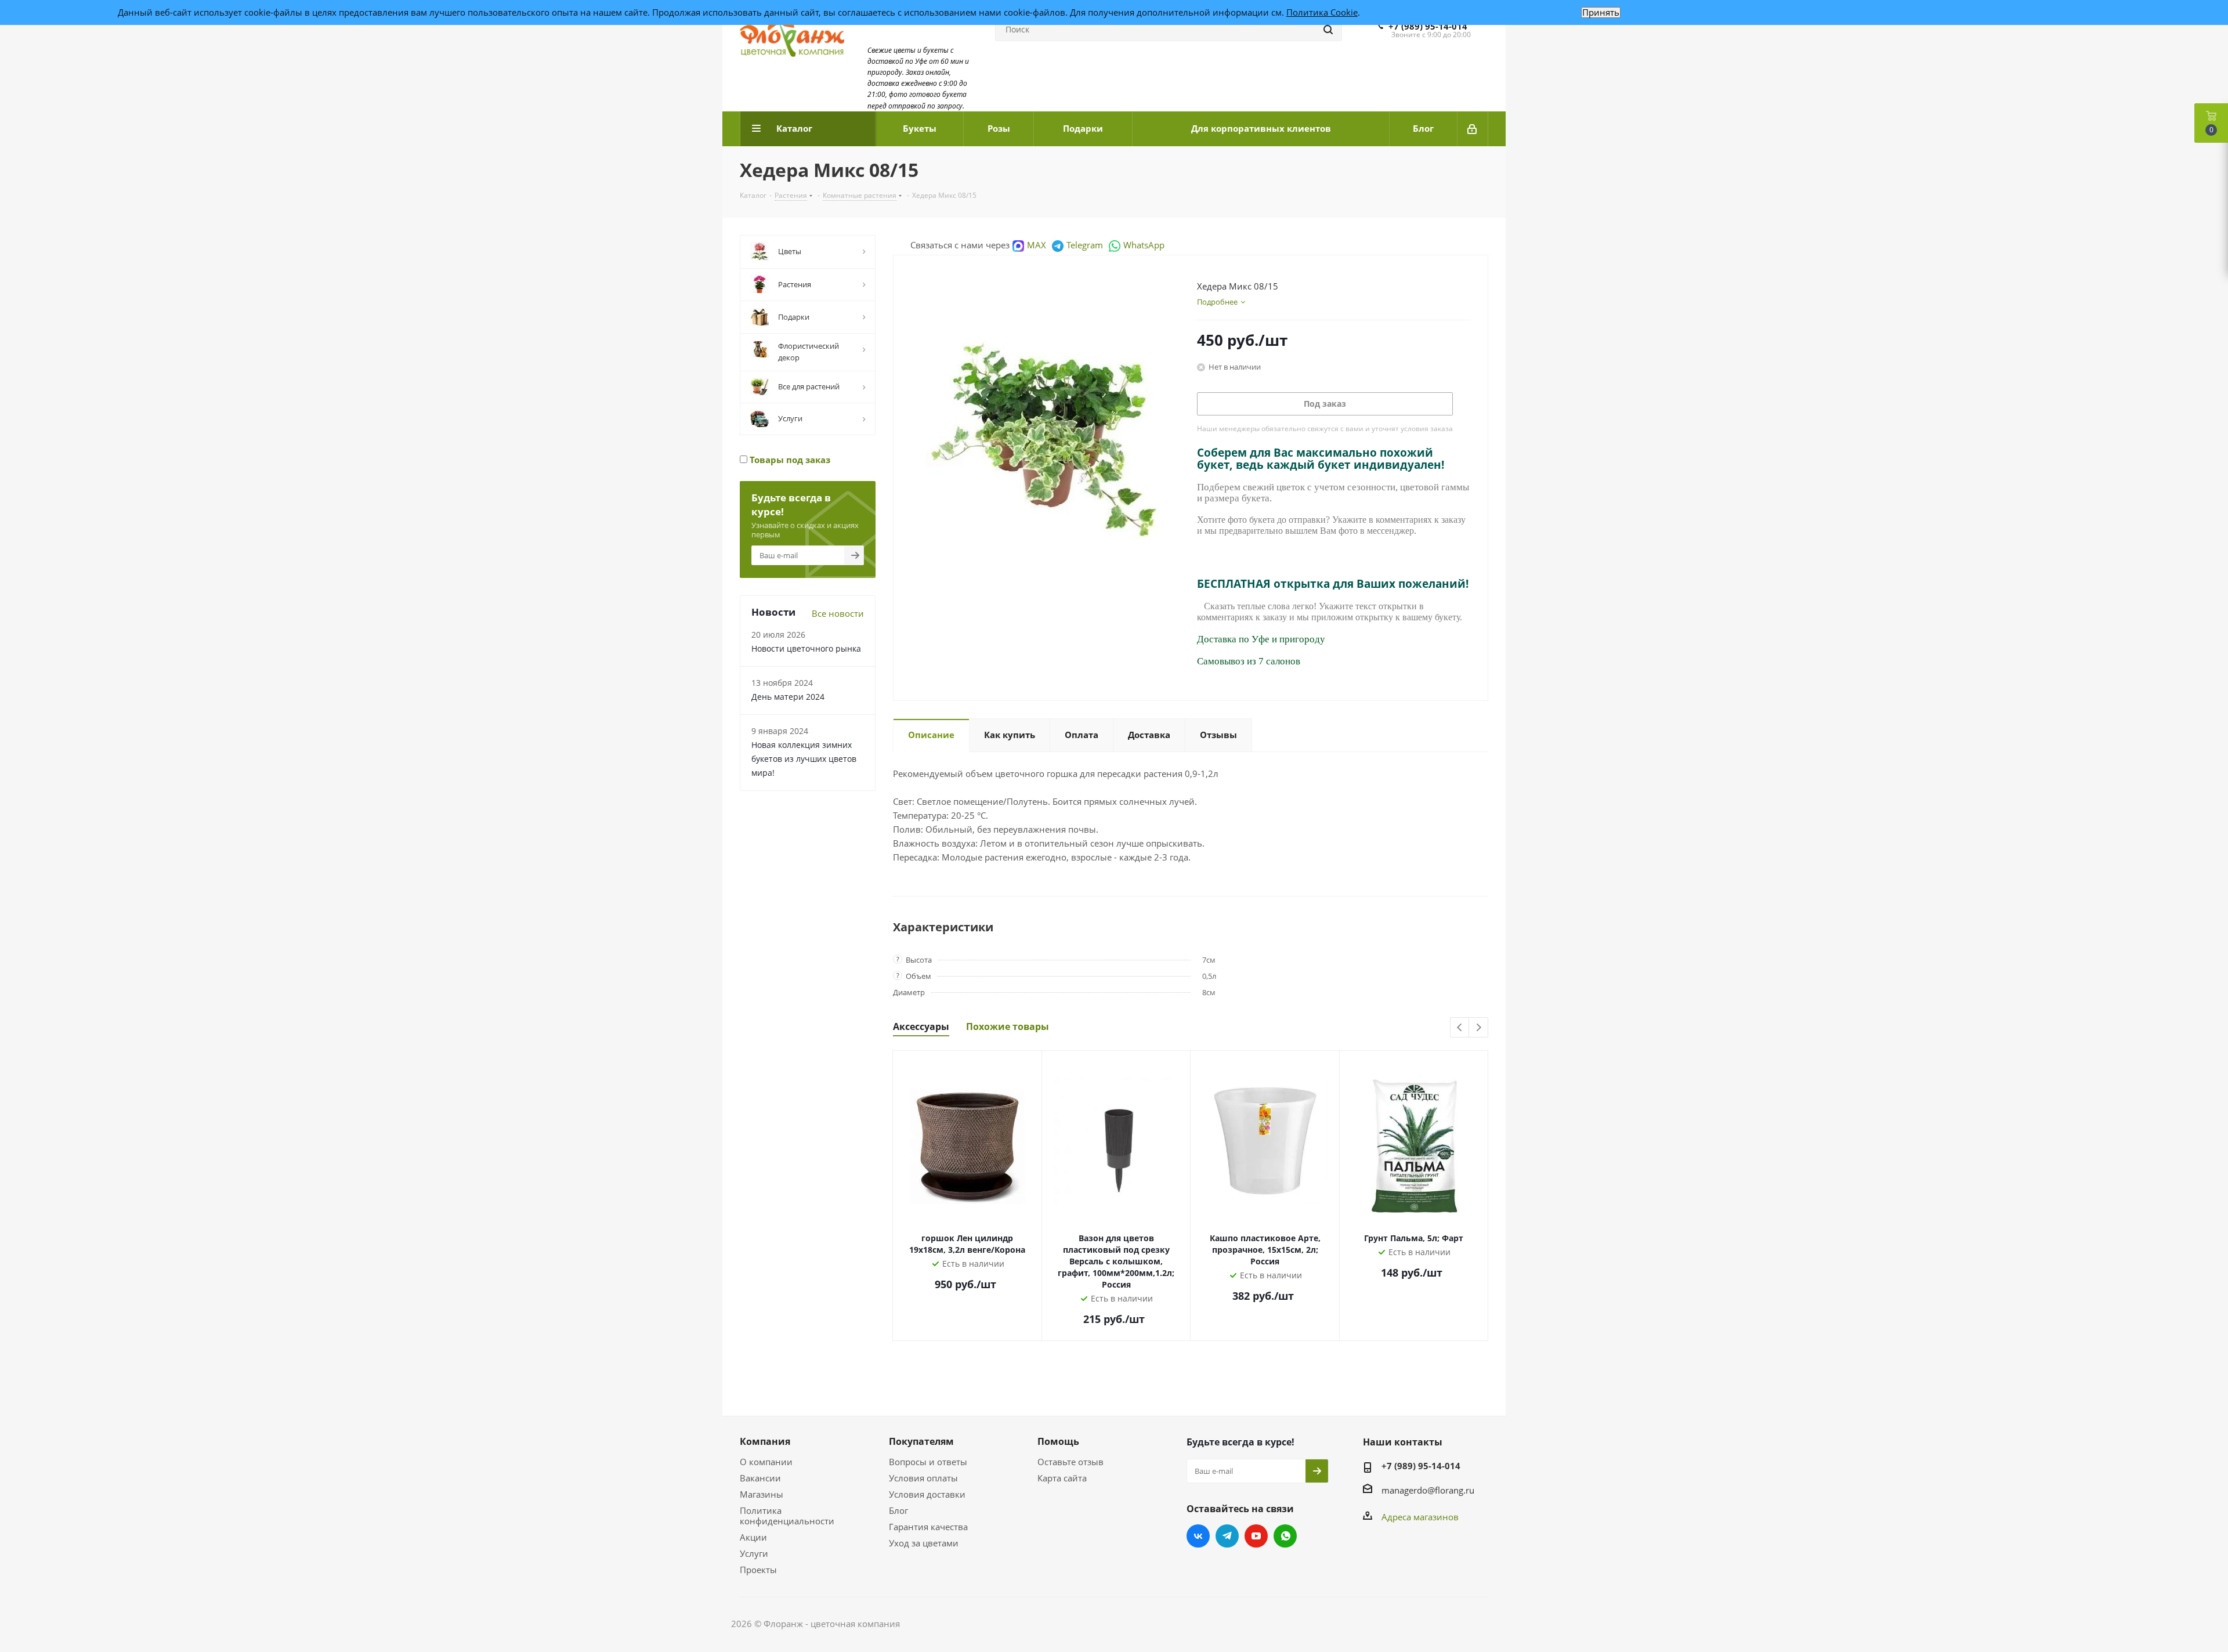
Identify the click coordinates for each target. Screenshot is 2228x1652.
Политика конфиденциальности (787, 1516)
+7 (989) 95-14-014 (1428, 26)
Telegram (1085, 245)
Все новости (838, 613)
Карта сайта (1062, 1478)
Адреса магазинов (1420, 1517)
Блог (898, 1510)
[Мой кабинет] (1473, 129)
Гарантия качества (928, 1527)
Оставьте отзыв (1070, 1462)
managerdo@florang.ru (1428, 1490)
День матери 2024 (788, 697)
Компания (765, 1441)
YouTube (1256, 1536)
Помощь (1058, 1441)
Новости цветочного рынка (806, 648)
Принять (1601, 12)
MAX (1037, 245)
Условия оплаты (923, 1478)
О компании (766, 1462)
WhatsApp (1144, 245)
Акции (753, 1537)
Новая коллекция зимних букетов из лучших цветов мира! (804, 759)
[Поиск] (1328, 30)
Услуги (754, 1553)
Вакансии (760, 1478)
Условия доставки (927, 1494)
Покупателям (921, 1441)
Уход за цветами (924, 1543)
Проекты (758, 1570)
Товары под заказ (789, 460)
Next (1479, 1028)
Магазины (762, 1494)
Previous (1460, 1028)
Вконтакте (1198, 1536)
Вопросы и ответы (928, 1462)
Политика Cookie (1322, 12)
